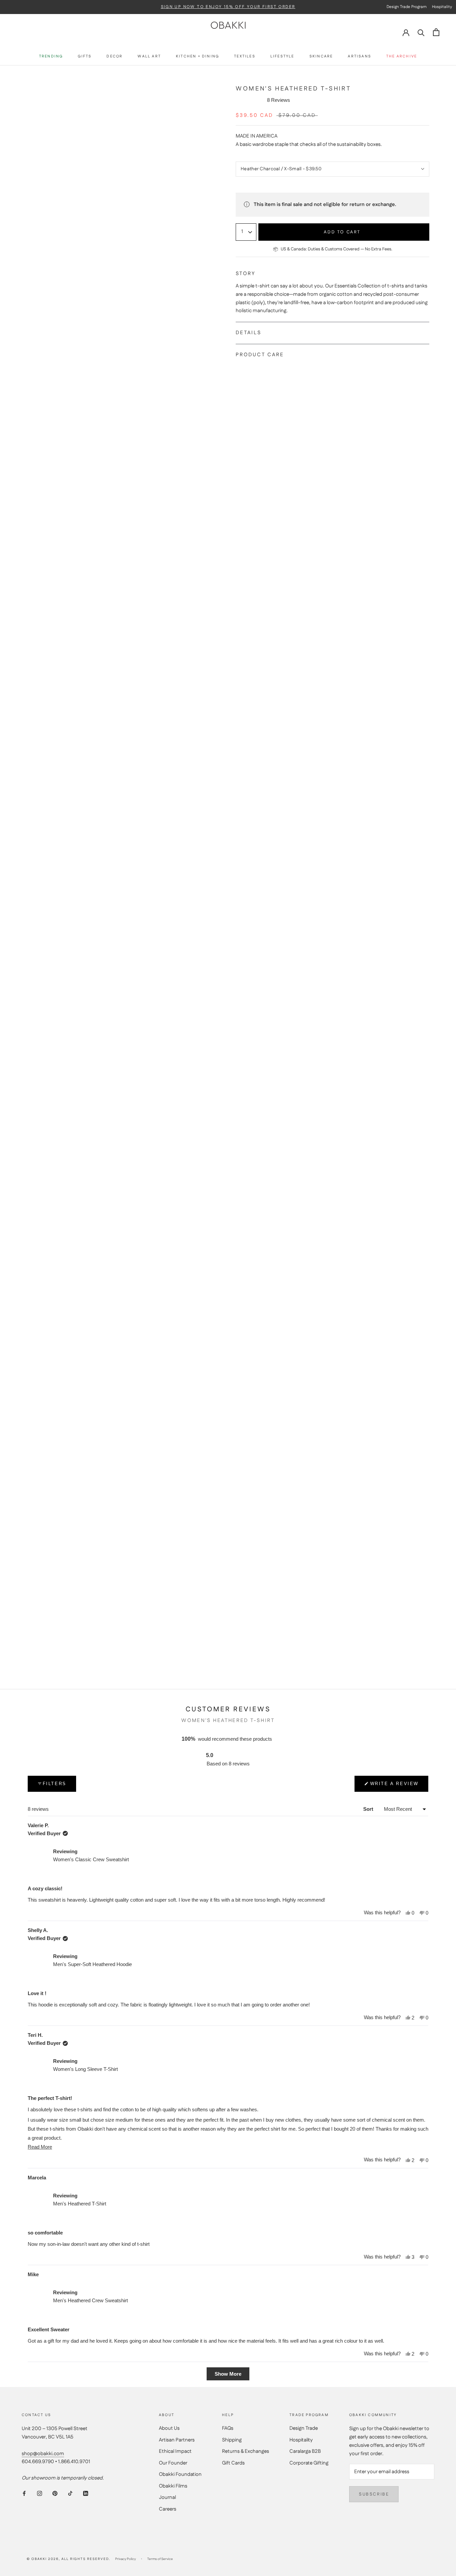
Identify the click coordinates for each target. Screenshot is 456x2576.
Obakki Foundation (180, 2474)
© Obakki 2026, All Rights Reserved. (68, 2559)
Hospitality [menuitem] (442, 7)
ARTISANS (360, 57)
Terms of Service (160, 2559)
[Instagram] (40, 2493)
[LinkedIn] (86, 2493)
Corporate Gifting (309, 2463)
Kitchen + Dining (197, 57)
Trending (51, 57)
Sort (369, 1809)
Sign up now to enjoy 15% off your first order (228, 7)
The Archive (402, 57)
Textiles (245, 57)
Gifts (85, 57)
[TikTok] (70, 2493)
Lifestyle (282, 57)
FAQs (228, 2428)
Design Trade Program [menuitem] (407, 7)
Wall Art (149, 57)
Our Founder (173, 2463)
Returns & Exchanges (246, 2451)
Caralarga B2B (305, 2451)
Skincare (321, 57)
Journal (167, 2497)
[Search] (421, 32)
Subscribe (374, 2494)
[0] (436, 32)
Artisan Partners (177, 2440)
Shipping (232, 2440)
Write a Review (394, 1786)
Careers (168, 2509)
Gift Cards (233, 2463)
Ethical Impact (175, 2451)
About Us (169, 2428)
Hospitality (301, 2440)
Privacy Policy (126, 2559)
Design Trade (304, 2428)
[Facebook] (24, 2493)
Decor (115, 57)
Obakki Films (173, 2486)
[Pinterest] (55, 2493)
